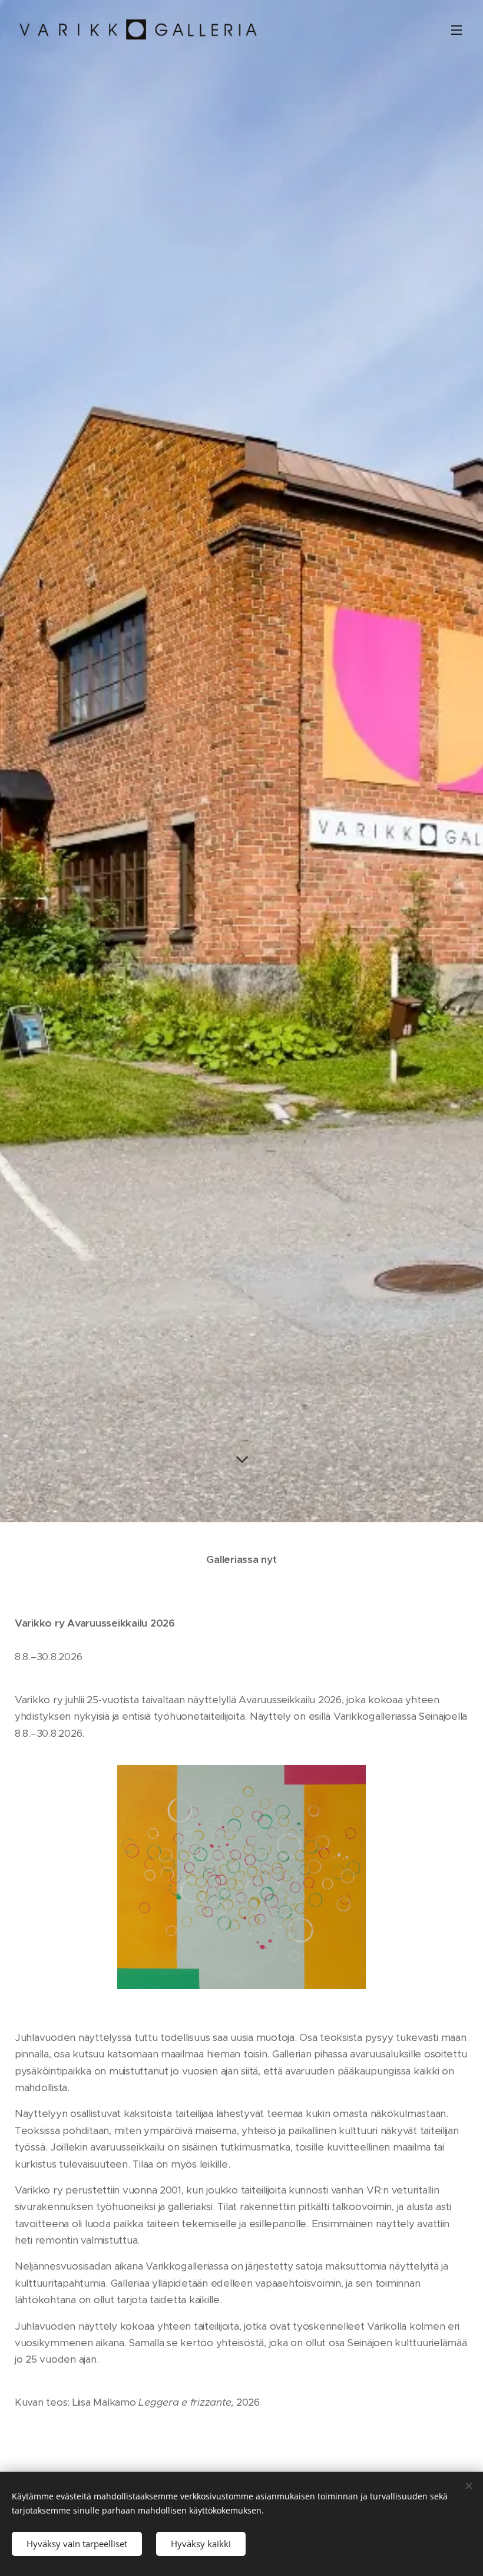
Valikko (456, 29)
